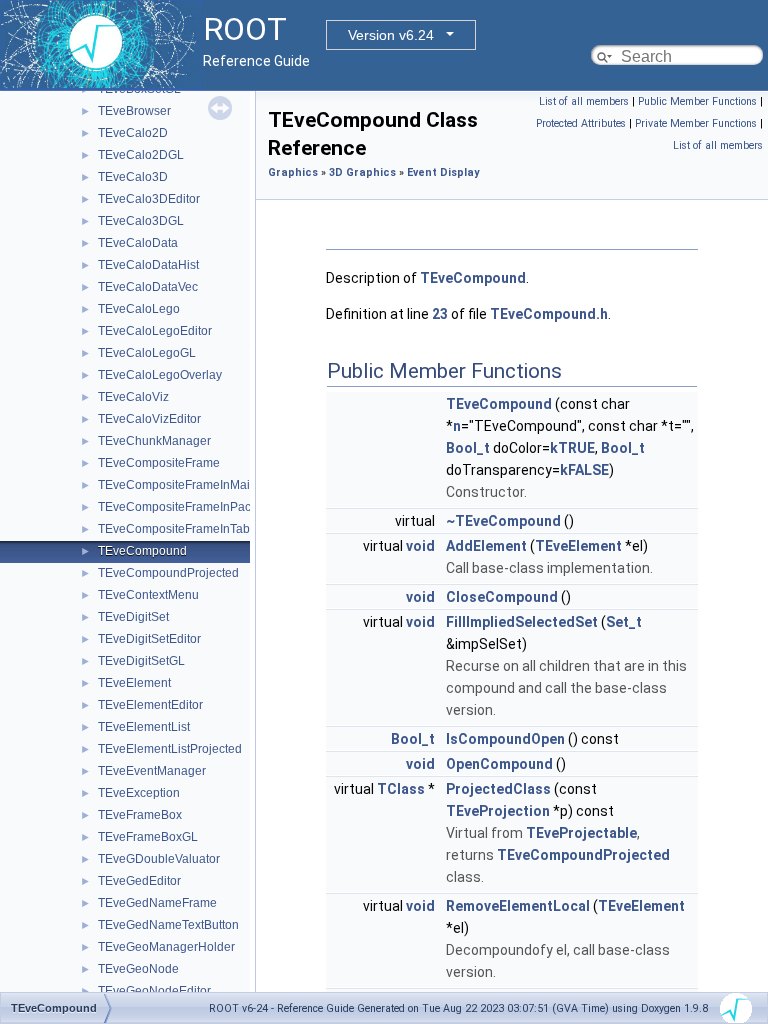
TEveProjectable (581, 833)
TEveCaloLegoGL (147, 353)
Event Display (443, 172)
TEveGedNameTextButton (168, 925)
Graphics (293, 172)
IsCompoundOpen (505, 739)
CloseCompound (502, 597)
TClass (401, 789)
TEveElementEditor (150, 705)
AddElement (486, 546)
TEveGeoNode (138, 969)
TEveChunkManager (154, 441)
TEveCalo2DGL (141, 155)
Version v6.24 (391, 35)
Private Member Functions (696, 123)
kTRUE (572, 448)
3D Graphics (362, 172)
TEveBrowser (134, 111)
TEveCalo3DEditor (149, 199)
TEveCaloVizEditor (149, 419)
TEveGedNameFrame (157, 903)
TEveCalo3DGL (141, 221)
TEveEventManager (152, 771)
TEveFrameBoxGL (148, 837)
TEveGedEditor (139, 881)
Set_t (624, 622)
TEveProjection (498, 811)
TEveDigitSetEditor (149, 639)
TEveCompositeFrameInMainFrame (195, 485)
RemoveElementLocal (518, 906)
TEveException (139, 793)
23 (440, 314)
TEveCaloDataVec (148, 287)
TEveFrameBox (140, 815)
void (420, 546)
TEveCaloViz (133, 397)
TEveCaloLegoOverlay (160, 375)
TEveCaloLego (139, 309)
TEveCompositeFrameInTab (174, 529)
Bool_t (468, 448)
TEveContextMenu (148, 595)
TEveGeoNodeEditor (154, 991)
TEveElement (134, 683)
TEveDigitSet (133, 617)
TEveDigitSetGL (141, 661)
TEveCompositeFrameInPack (177, 507)
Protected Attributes (581, 123)
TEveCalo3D (133, 177)
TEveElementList (144, 727)
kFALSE (584, 470)
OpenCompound (499, 764)
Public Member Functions (697, 101)
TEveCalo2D (133, 133)
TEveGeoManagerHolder (166, 947)
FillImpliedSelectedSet (522, 622)
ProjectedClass (498, 789)
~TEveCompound (503, 521)
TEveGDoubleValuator (159, 859)
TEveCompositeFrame (159, 463)
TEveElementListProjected (170, 749)
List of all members (584, 101)
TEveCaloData (138, 243)
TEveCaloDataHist (148, 265)
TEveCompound (142, 551)
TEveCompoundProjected (168, 573)
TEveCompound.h (549, 314)
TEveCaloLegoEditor (155, 331)
